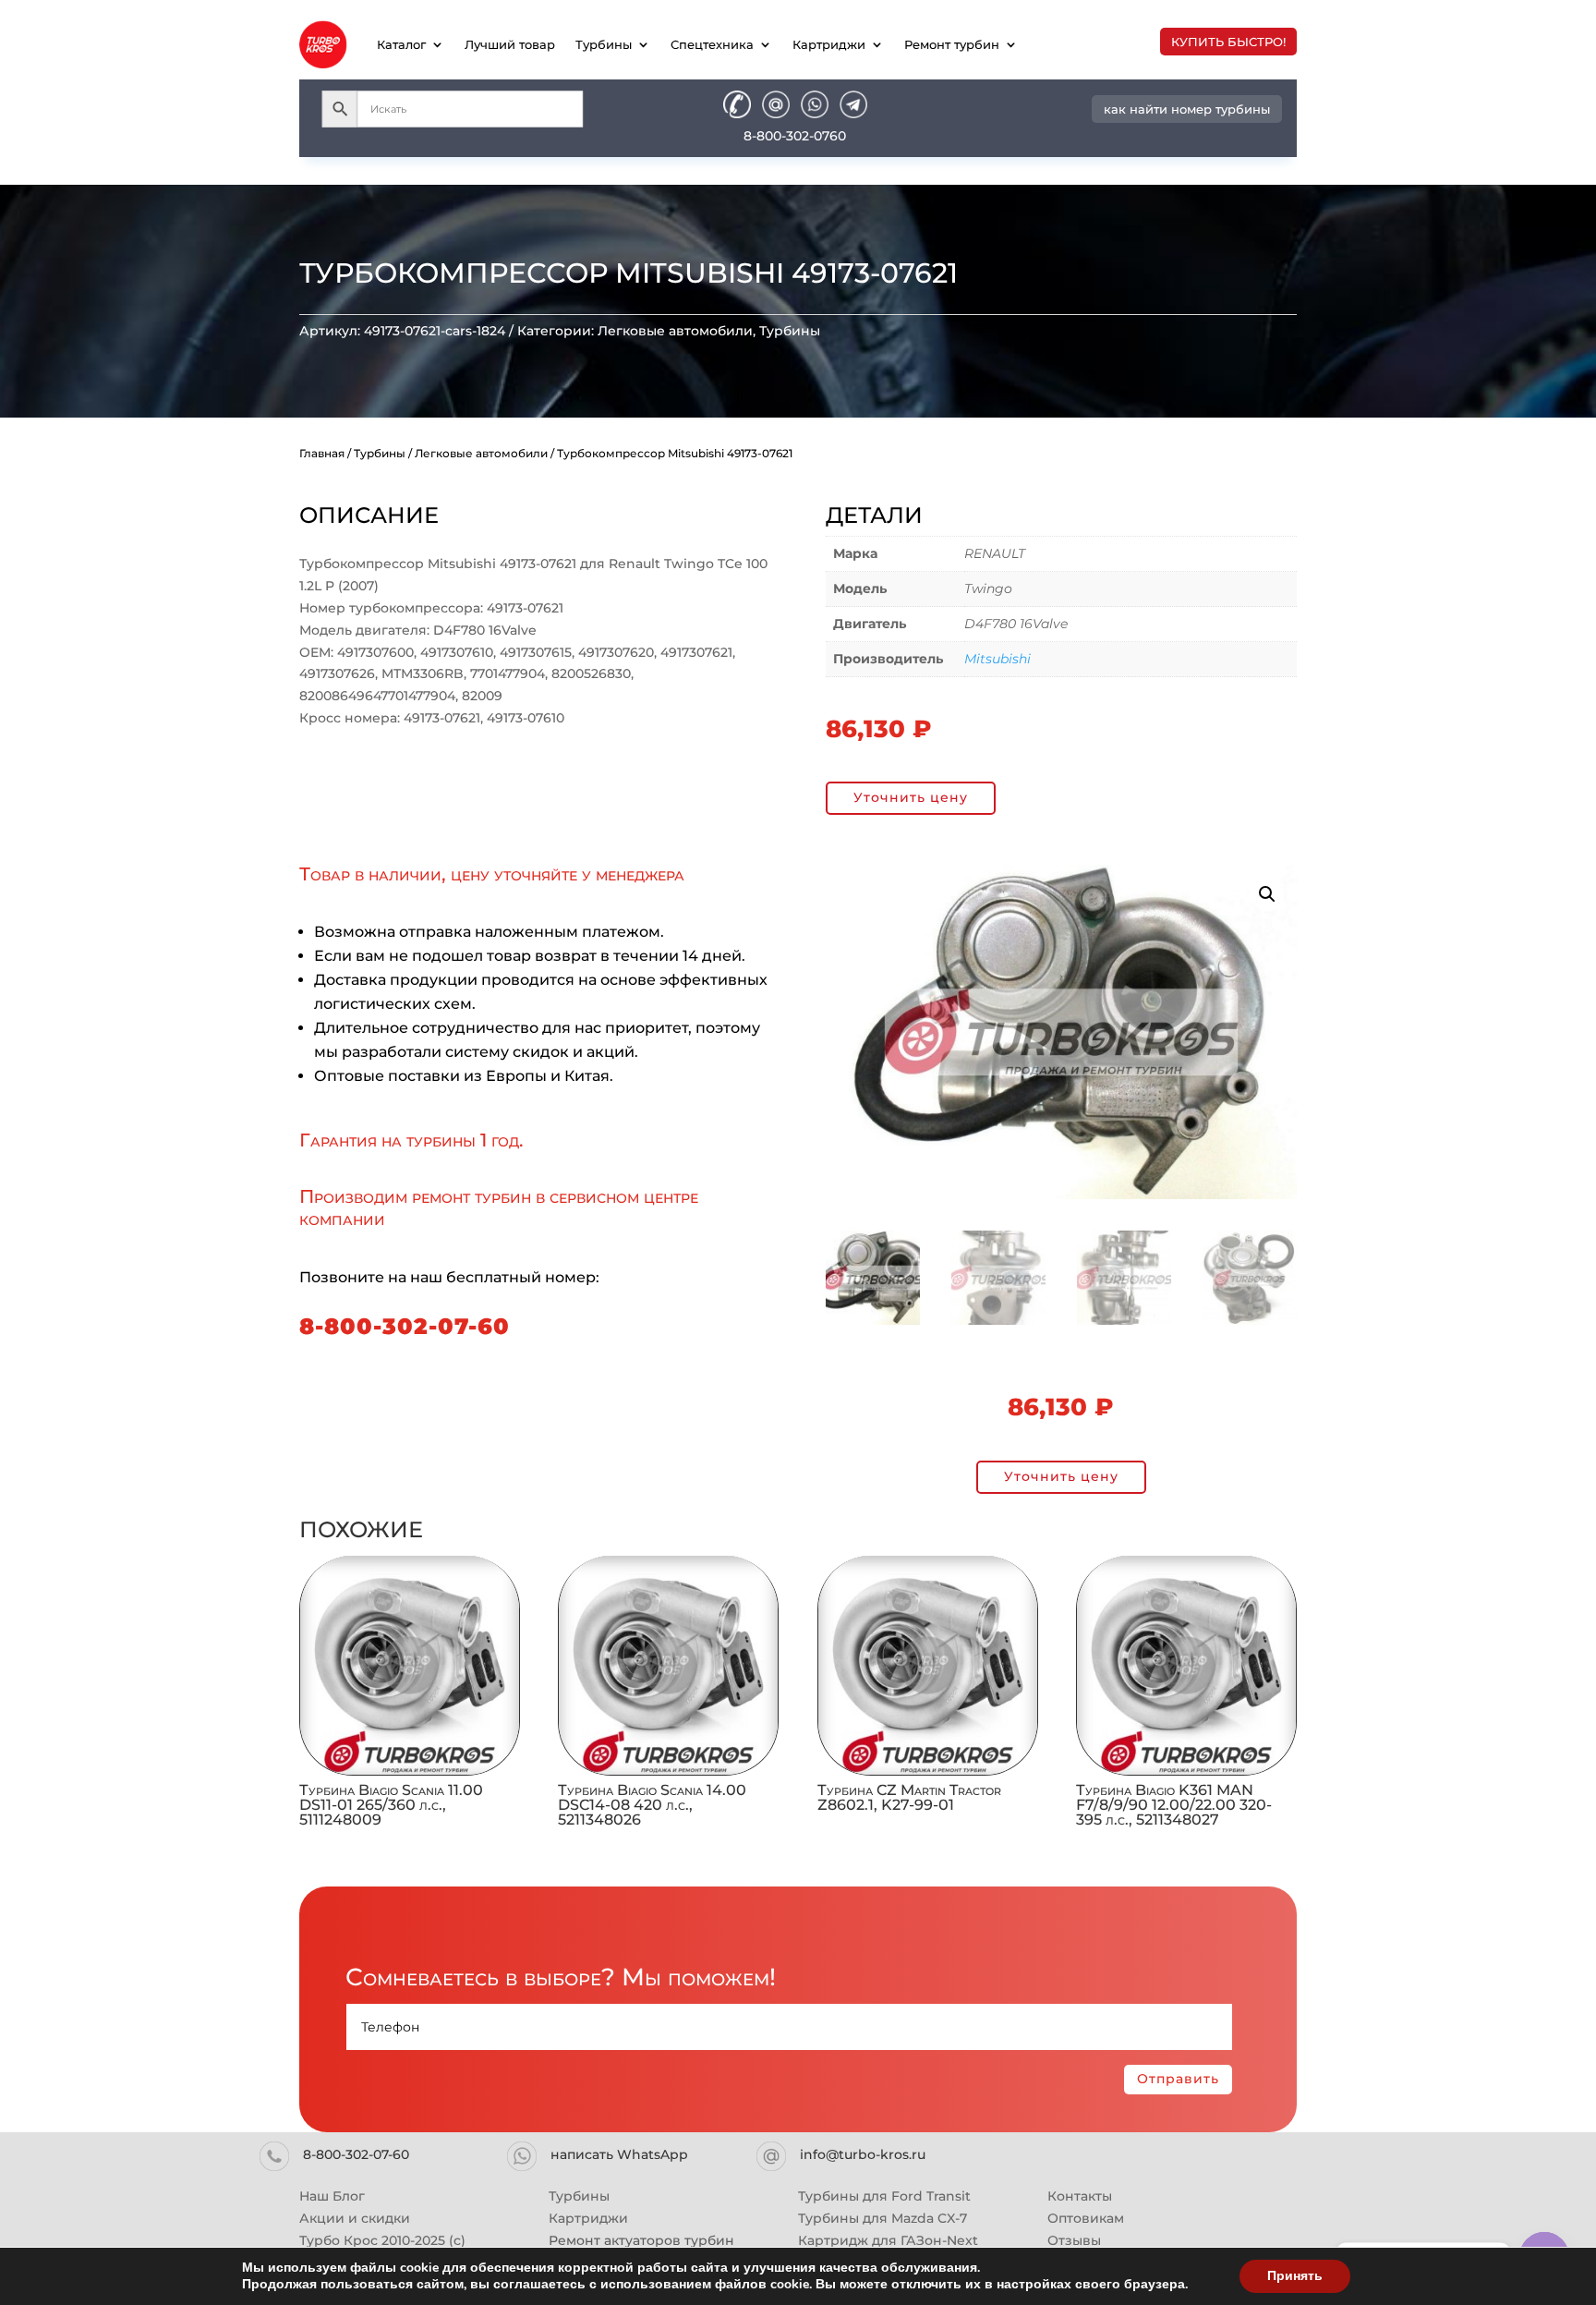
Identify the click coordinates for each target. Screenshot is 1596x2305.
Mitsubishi (997, 659)
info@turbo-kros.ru (863, 2154)
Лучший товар (510, 44)
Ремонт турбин (952, 44)
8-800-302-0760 (795, 136)
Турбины (604, 44)
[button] (1267, 894)
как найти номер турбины (1187, 109)
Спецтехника (712, 44)
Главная (322, 453)
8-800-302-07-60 (405, 1326)
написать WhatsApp (619, 2154)
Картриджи (829, 44)
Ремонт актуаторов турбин (641, 2240)
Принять (1295, 2276)
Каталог (401, 44)
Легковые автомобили (675, 331)
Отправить (1178, 2079)
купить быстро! (1228, 42)
